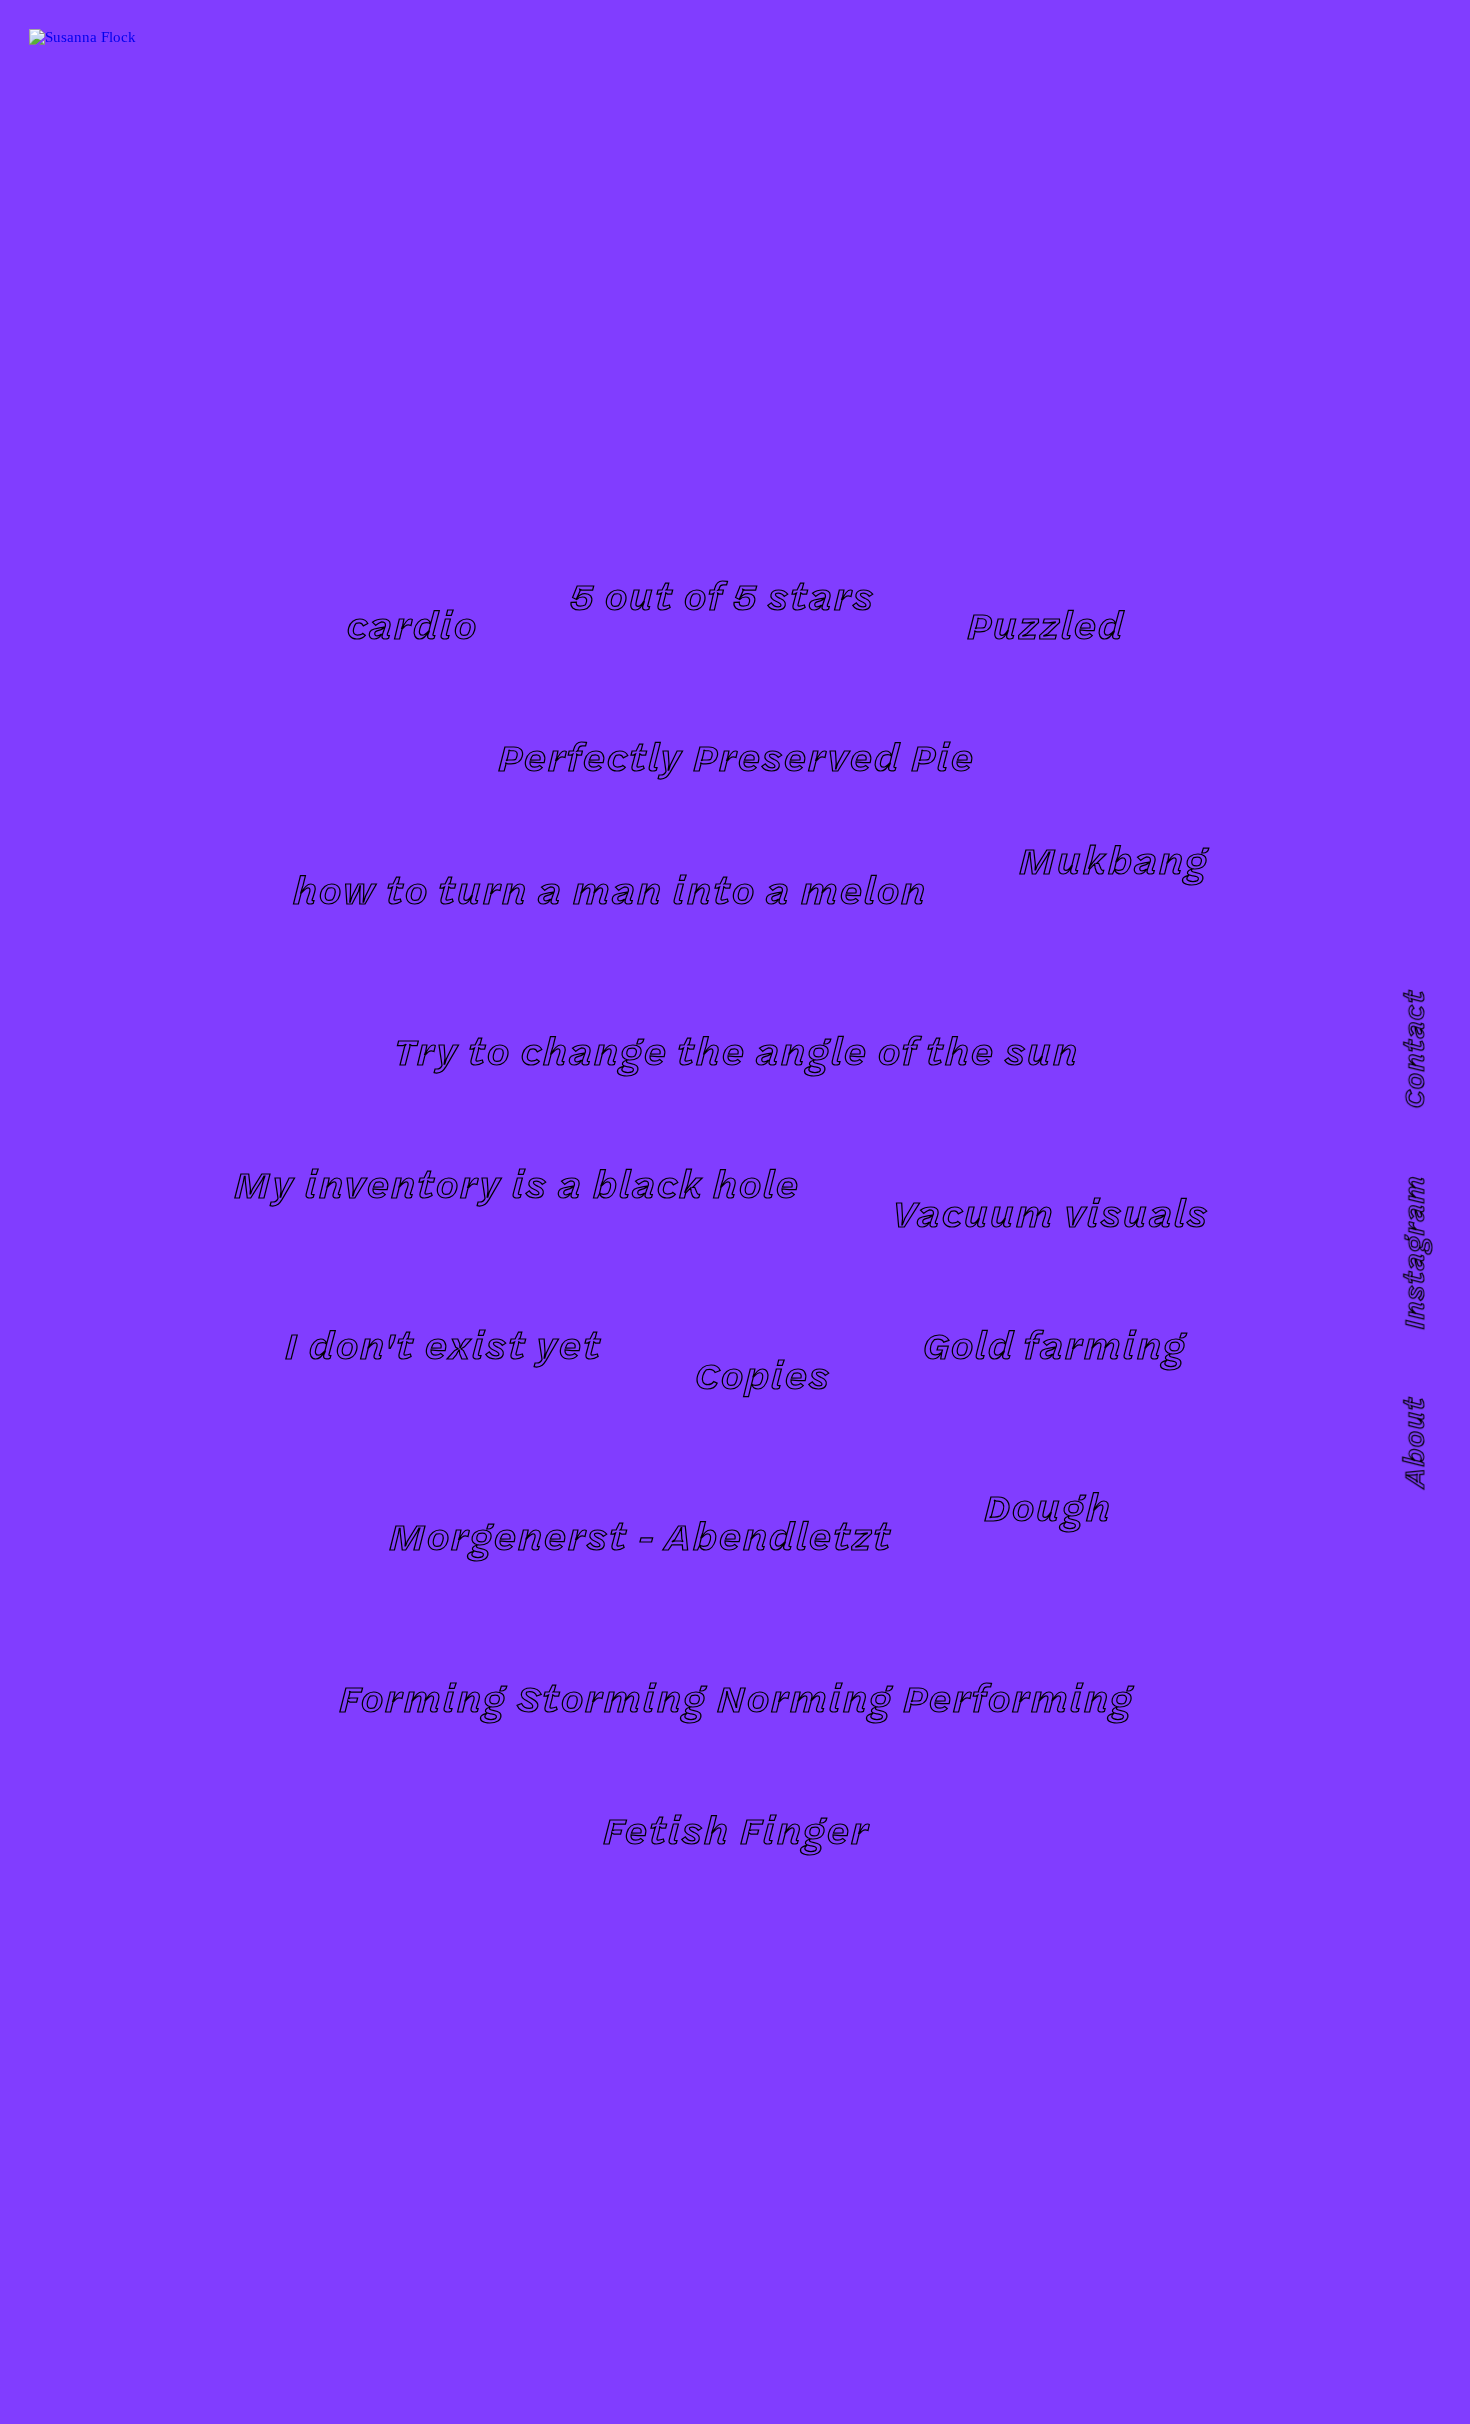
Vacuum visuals (1049, 1211)
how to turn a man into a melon (609, 888)
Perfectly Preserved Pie (735, 755)
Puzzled (1045, 623)
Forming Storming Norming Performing (735, 1696)
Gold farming (1054, 1343)
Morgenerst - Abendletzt (639, 1534)
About (1412, 1442)
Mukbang (1113, 858)
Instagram (1412, 1253)
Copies (762, 1373)
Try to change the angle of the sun (735, 1049)
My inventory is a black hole (516, 1182)
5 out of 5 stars (721, 594)
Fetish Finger (735, 1828)
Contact (1412, 1049)
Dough (1047, 1505)
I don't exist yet (442, 1343)
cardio (411, 623)
